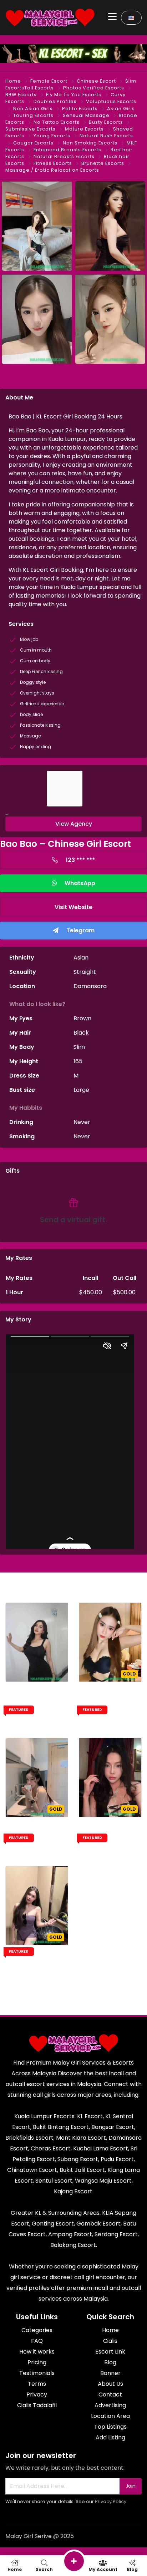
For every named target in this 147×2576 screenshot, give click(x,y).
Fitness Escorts (53, 163)
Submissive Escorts (31, 129)
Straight (85, 972)
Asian (81, 958)
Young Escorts (52, 136)
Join (131, 2486)
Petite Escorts (80, 109)
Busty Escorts (106, 122)
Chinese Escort (96, 81)
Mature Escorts (84, 129)
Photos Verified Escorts (94, 88)
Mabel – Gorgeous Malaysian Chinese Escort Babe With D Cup (110, 1841)
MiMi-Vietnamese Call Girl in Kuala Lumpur (110, 1703)
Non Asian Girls (33, 109)
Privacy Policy (111, 2501)
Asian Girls (121, 109)
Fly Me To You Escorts (74, 95)
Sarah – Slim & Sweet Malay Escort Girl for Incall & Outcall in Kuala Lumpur (37, 1710)
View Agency (74, 824)
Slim (79, 1047)
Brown (82, 1018)
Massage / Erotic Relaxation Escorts (52, 170)
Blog (132, 2569)
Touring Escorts (33, 115)
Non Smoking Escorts (90, 143)
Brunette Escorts (103, 163)
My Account (103, 2569)
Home (13, 81)
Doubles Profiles (55, 101)
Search (44, 2569)
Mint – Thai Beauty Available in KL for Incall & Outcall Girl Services (37, 1841)
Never (82, 1122)
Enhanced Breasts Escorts (67, 150)
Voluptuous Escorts (111, 101)
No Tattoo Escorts (57, 122)
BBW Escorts (21, 95)
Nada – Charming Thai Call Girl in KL (37, 1962)
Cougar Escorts (33, 143)
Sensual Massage (86, 115)
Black (81, 1033)
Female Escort (49, 81)
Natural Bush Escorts (106, 136)
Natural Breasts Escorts (64, 156)
